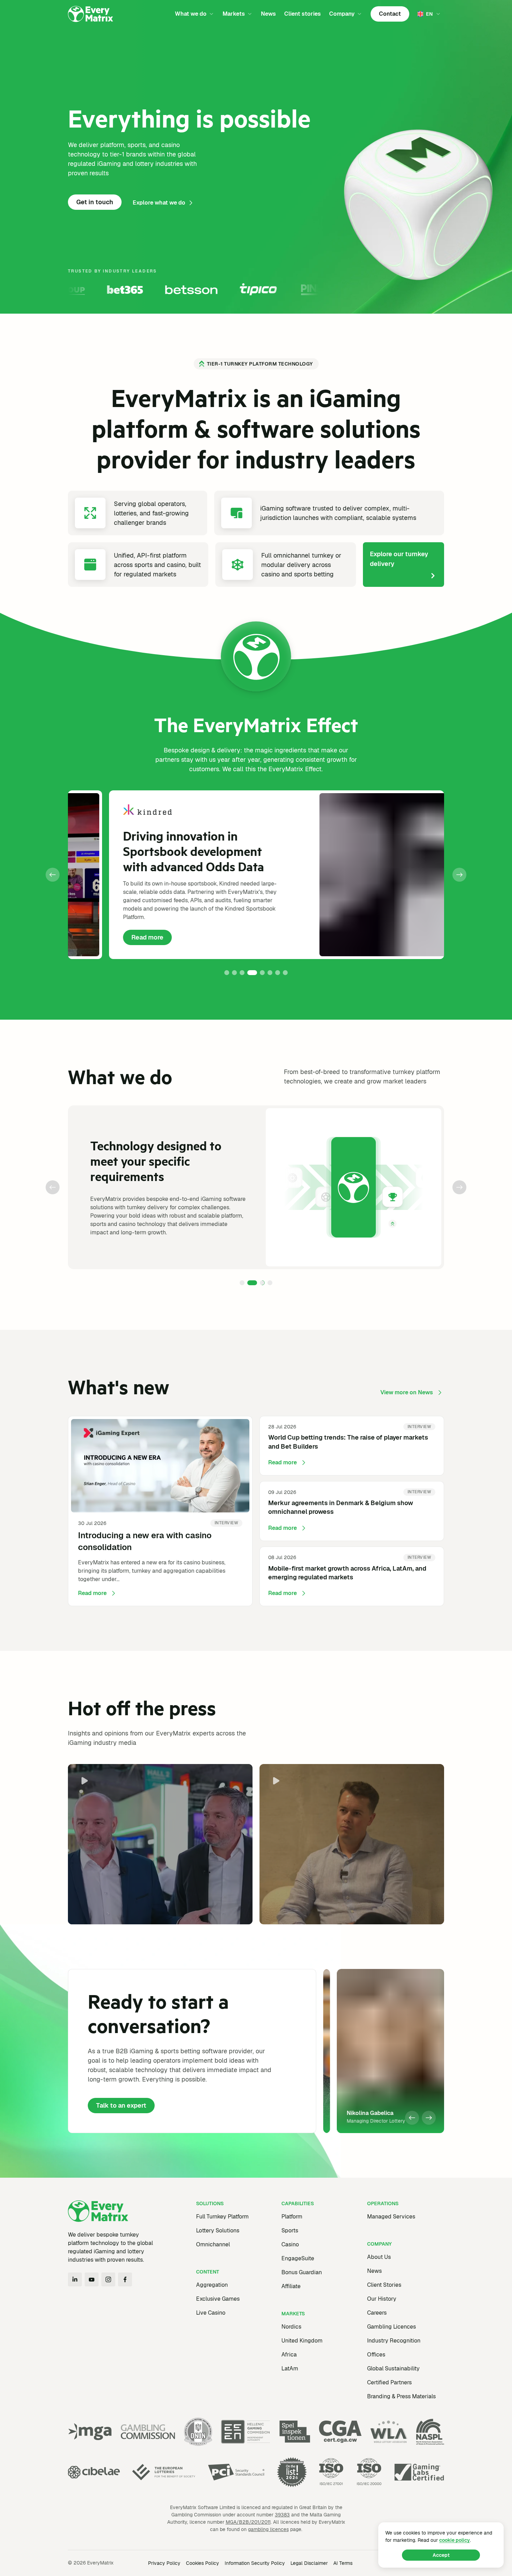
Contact (390, 14)
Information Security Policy (255, 2563)
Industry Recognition (394, 2341)
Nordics (291, 2327)
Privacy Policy (164, 2563)
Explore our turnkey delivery (399, 559)
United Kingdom (302, 2341)
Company (342, 14)
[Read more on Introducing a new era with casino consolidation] (160, 1511)
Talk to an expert (121, 2105)
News (268, 14)
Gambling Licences (391, 2327)
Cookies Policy (203, 2563)
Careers (377, 2313)
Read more (110, 939)
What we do (191, 14)
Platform (292, 2217)
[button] (53, 875)
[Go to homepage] (91, 14)
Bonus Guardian (302, 2272)
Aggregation (212, 2285)
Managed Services (391, 2217)
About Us (379, 2257)
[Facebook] (125, 2279)
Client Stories (384, 2285)
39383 (282, 2515)
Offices (376, 2355)
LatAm (290, 2368)
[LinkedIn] (75, 2279)
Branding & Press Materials (401, 2396)
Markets (234, 14)
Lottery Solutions (218, 2230)
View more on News (407, 1392)
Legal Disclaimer (309, 2563)
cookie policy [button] (455, 2540)
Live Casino (211, 2313)
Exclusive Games (218, 2299)
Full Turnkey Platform (222, 2217)
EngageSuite (298, 2258)
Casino (290, 2244)
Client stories (302, 14)
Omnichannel (213, 2244)
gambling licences (268, 2529)
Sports (290, 2230)
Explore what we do (159, 203)
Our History (382, 2299)
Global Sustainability (393, 2368)
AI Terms (343, 2563)
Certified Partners (389, 2382)
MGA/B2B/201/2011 (248, 2522)
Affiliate (291, 2286)
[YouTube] (92, 2279)
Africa (289, 2355)
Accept (441, 2555)
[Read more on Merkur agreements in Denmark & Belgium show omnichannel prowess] (352, 1511)
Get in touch (95, 202)
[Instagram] (108, 2279)
